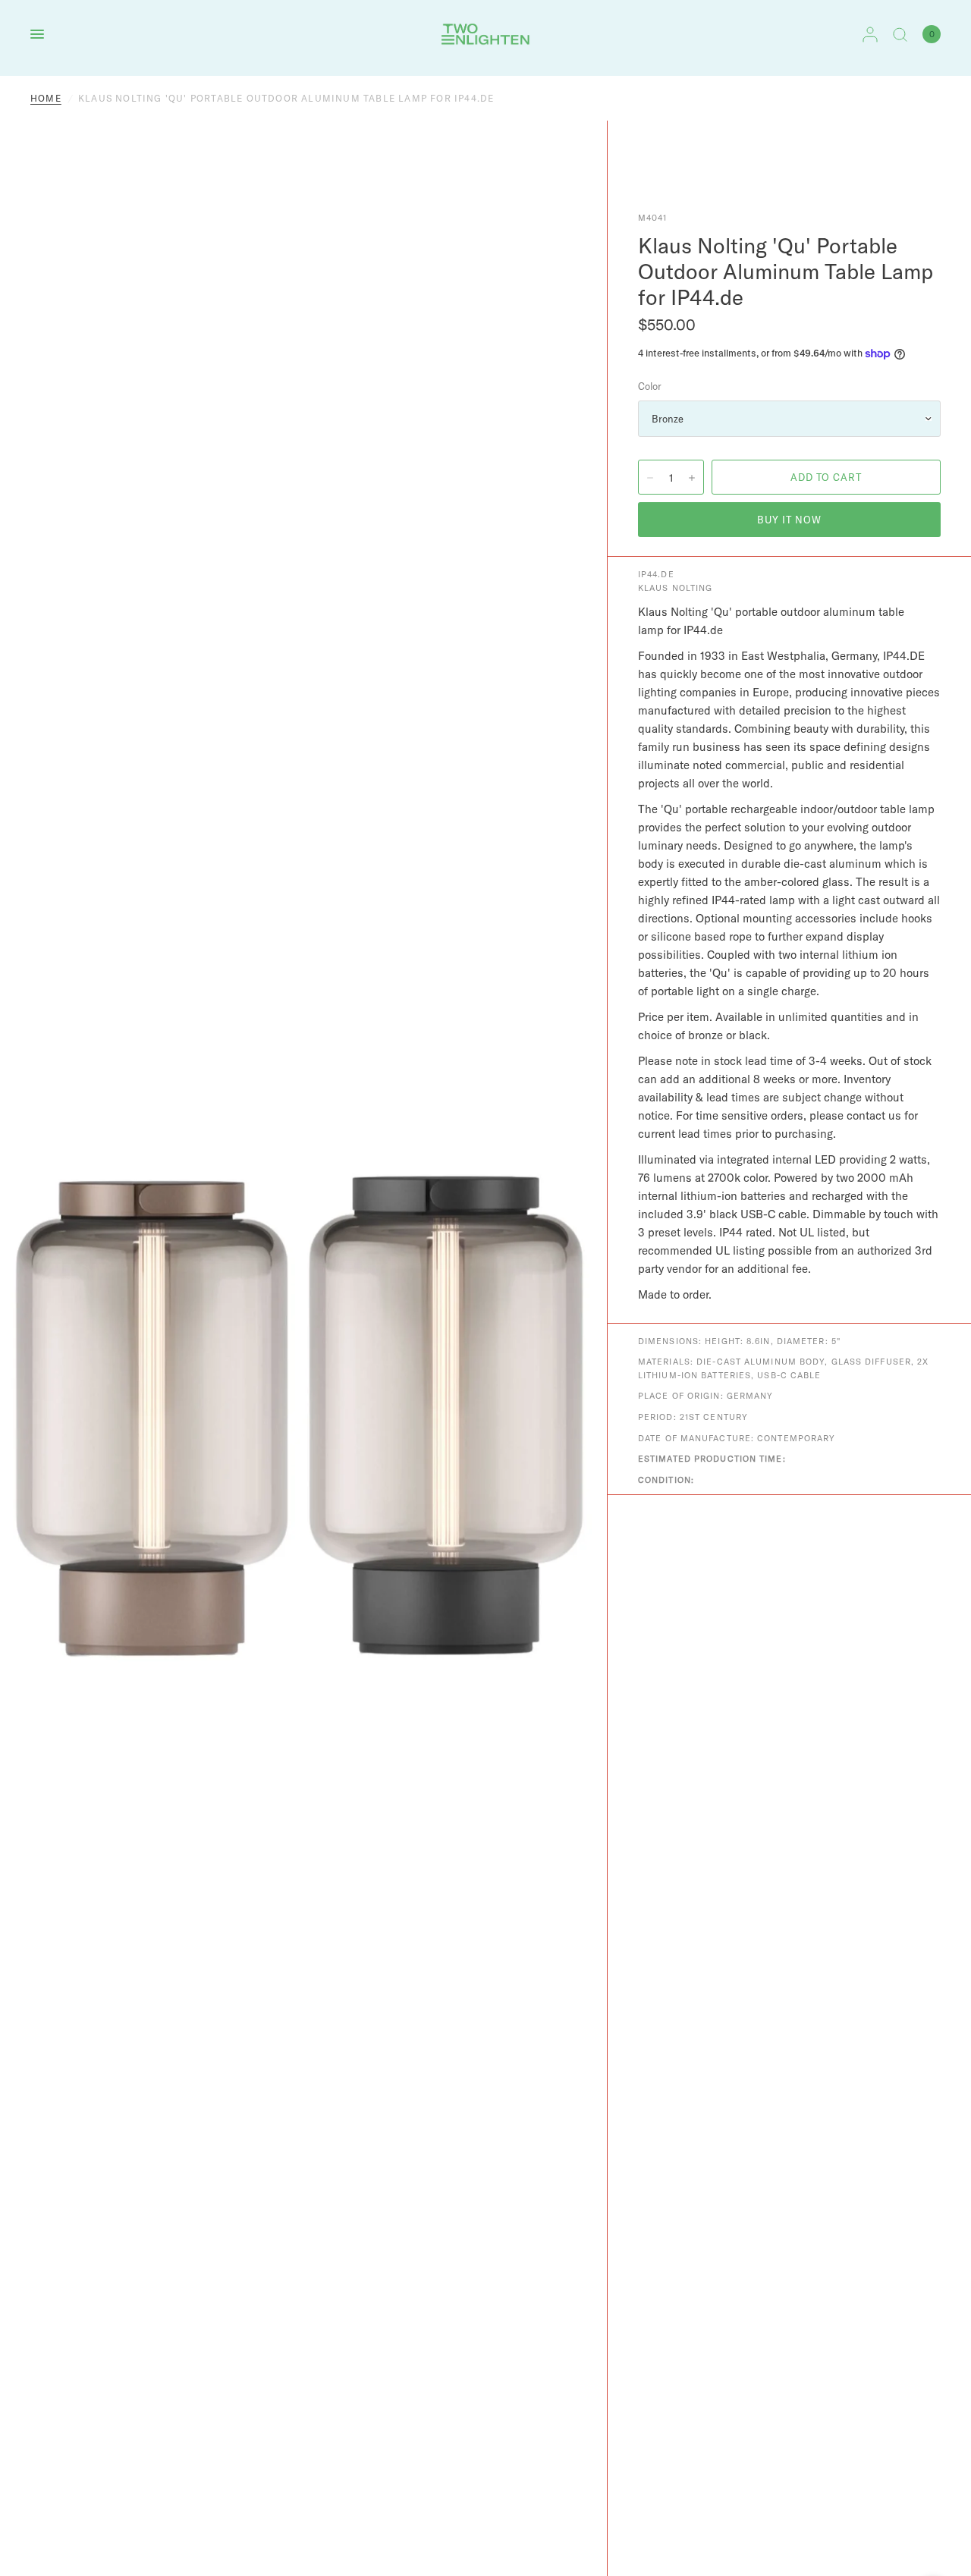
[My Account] (870, 34)
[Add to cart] (826, 477)
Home (46, 98)
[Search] (900, 34)
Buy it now (789, 520)
